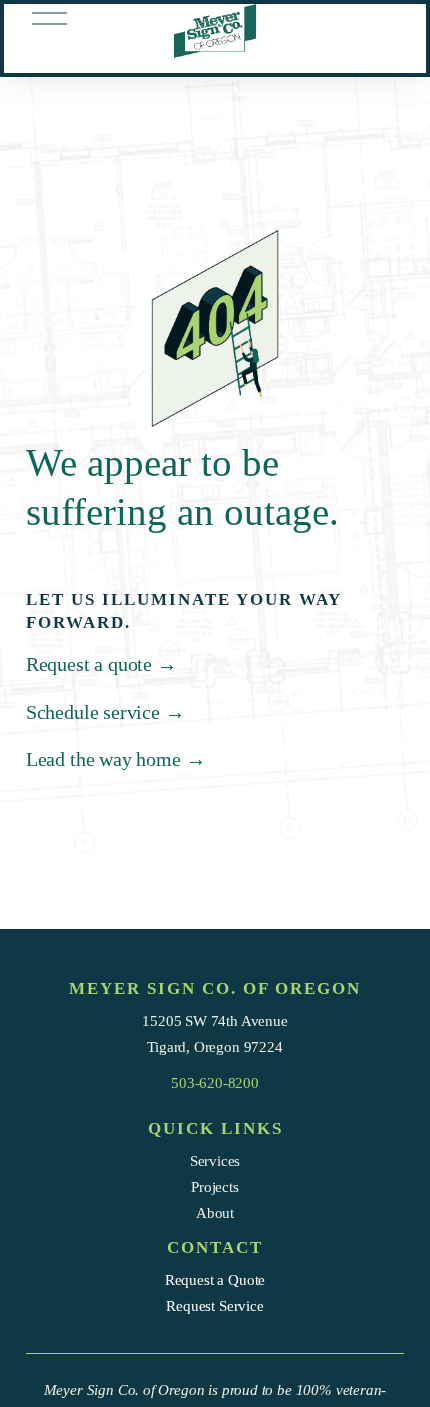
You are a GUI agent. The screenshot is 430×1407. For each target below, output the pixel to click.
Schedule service (105, 712)
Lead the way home (116, 759)
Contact (215, 1247)
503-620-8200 (215, 1082)
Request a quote (101, 664)
